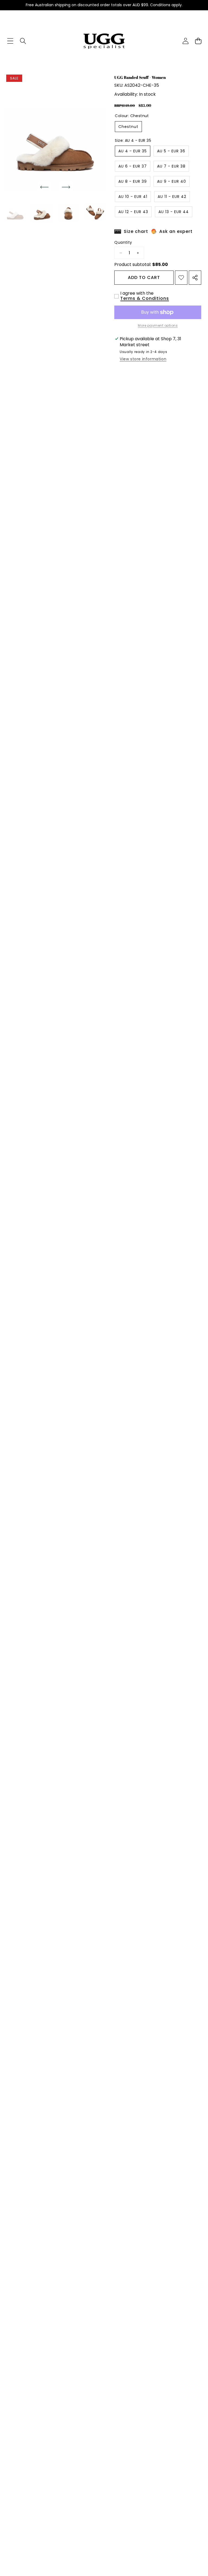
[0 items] (198, 41)
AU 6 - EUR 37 (133, 166)
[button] (45, 187)
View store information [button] (143, 359)
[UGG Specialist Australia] (104, 41)
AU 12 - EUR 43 (133, 212)
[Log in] (185, 41)
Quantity (123, 242)
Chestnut (128, 127)
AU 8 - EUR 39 (133, 181)
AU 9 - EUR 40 (172, 181)
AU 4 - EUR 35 (133, 151)
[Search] (23, 41)
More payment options (158, 326)
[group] (15, 211)
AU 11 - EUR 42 (172, 197)
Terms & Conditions (145, 298)
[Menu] (10, 41)
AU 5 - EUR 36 (171, 151)
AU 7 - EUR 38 (171, 166)
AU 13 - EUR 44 (174, 212)
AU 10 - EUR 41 (133, 197)
